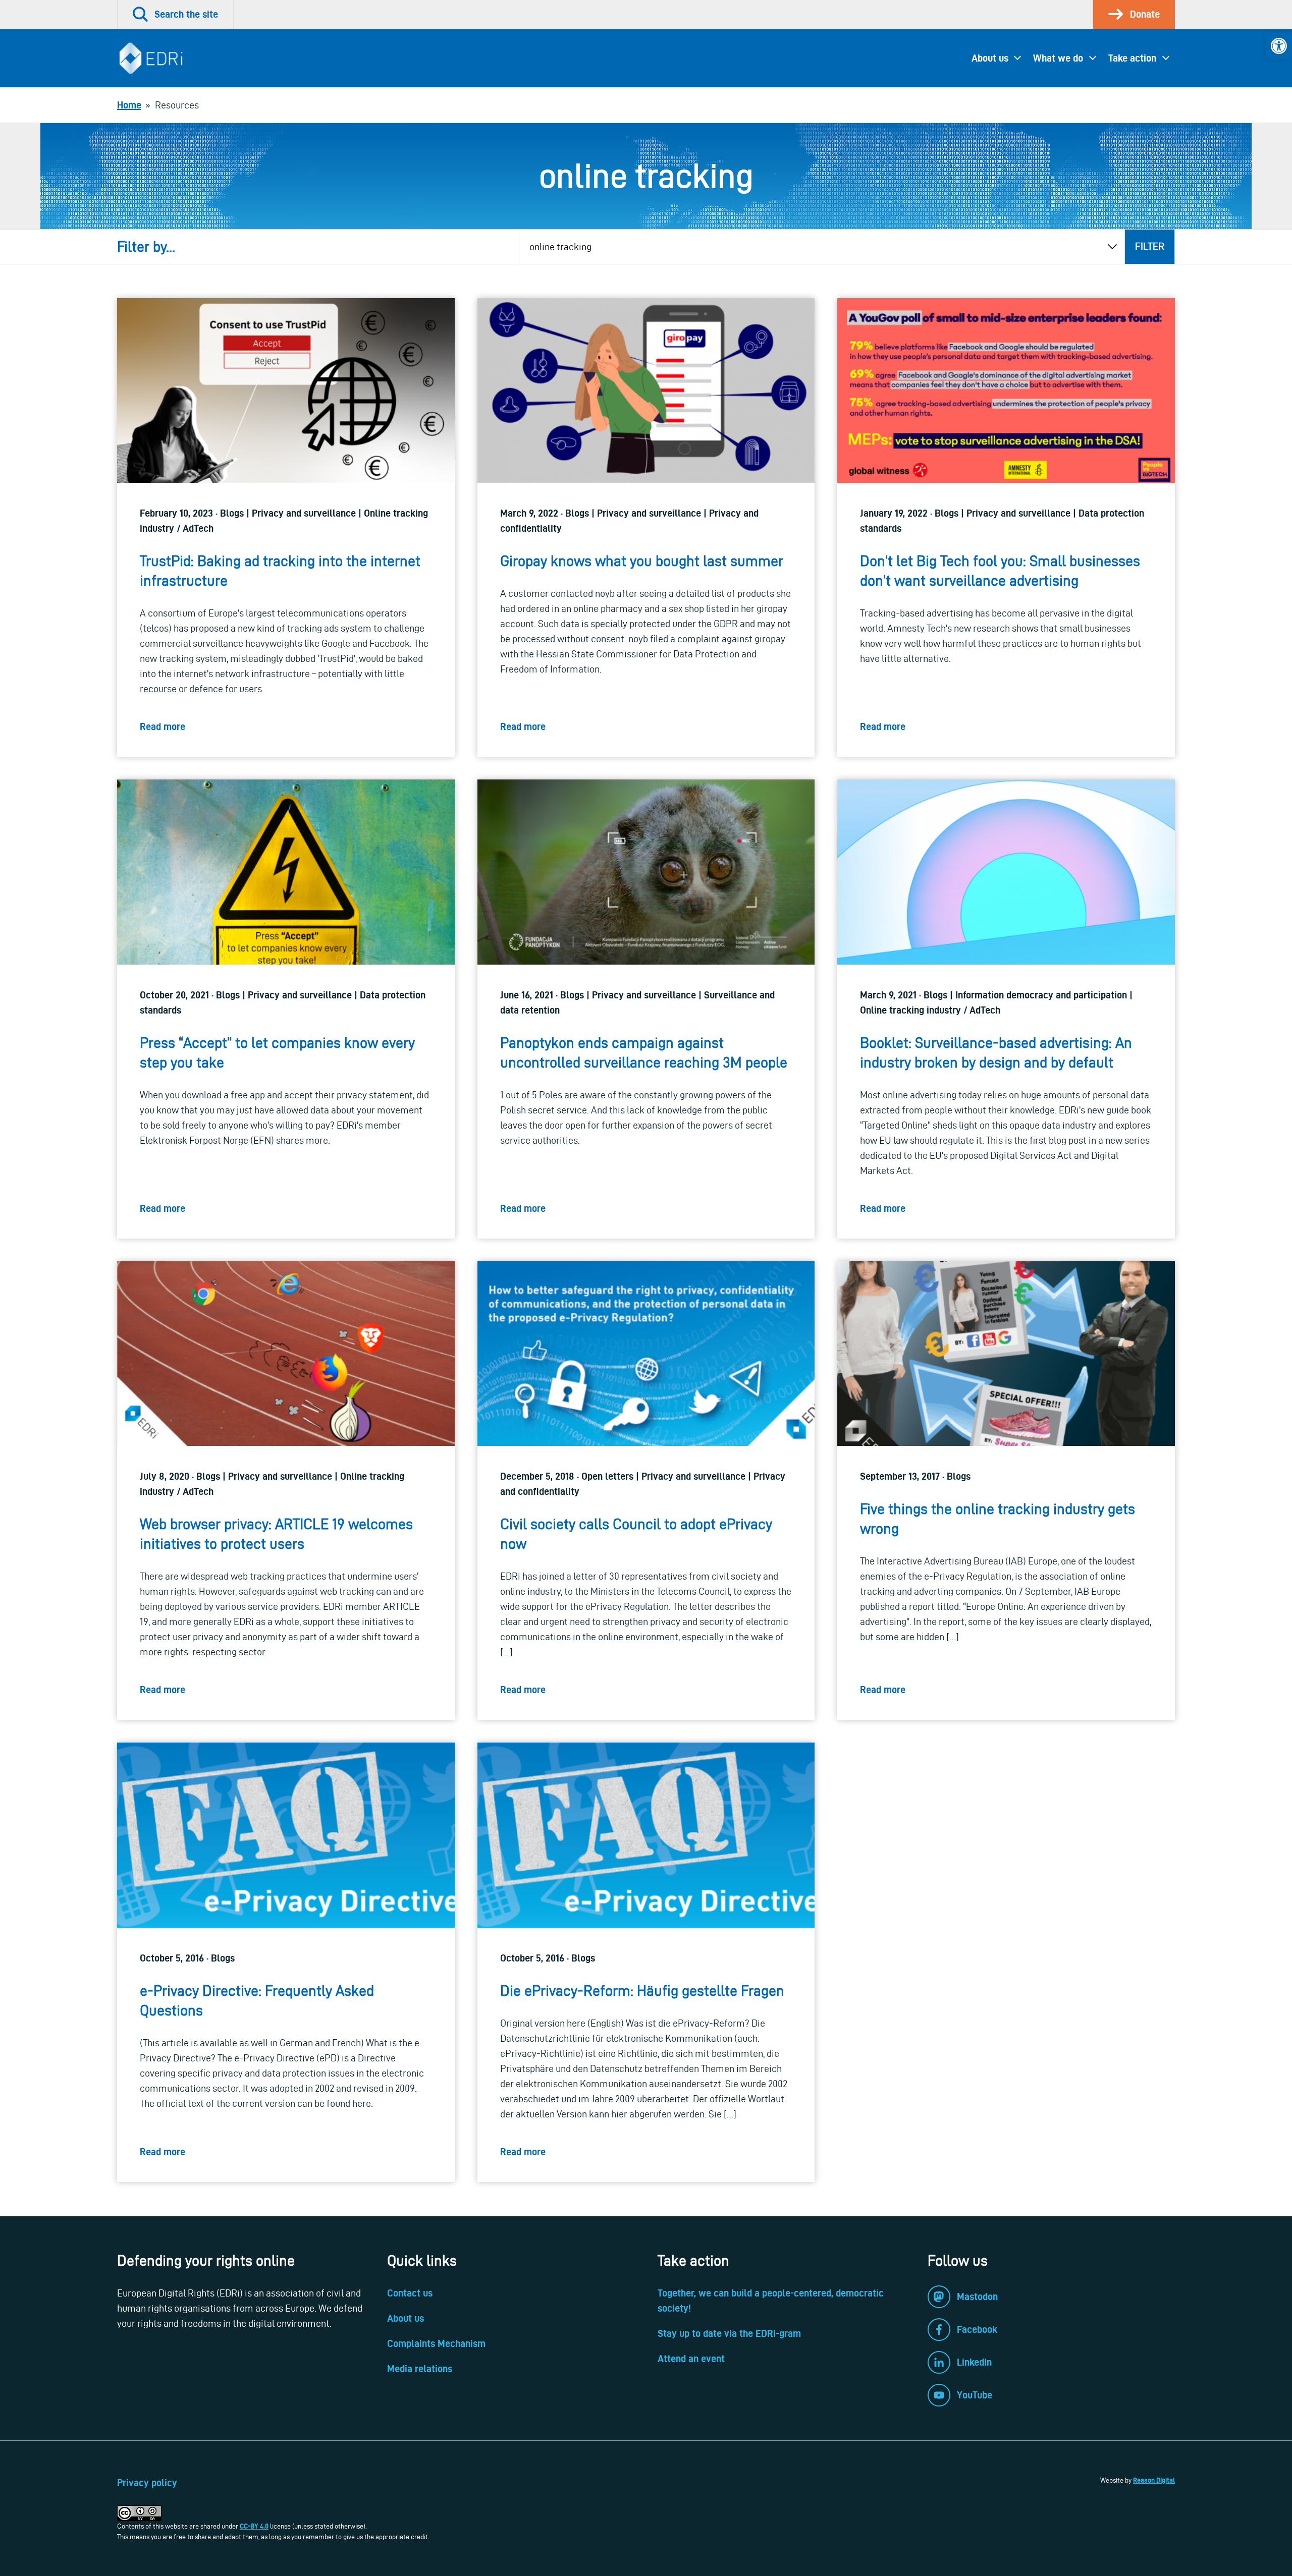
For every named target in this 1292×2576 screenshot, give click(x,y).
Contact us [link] (410, 2293)
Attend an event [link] (691, 2359)
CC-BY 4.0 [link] (254, 2526)
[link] (1279, 46)
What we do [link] (1058, 58)
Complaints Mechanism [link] (436, 2343)
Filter (1150, 246)
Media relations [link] (420, 2369)
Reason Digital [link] (1154, 2480)
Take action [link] (1132, 58)
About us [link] (990, 58)
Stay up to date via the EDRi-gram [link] (729, 2333)
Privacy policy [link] (147, 2483)
